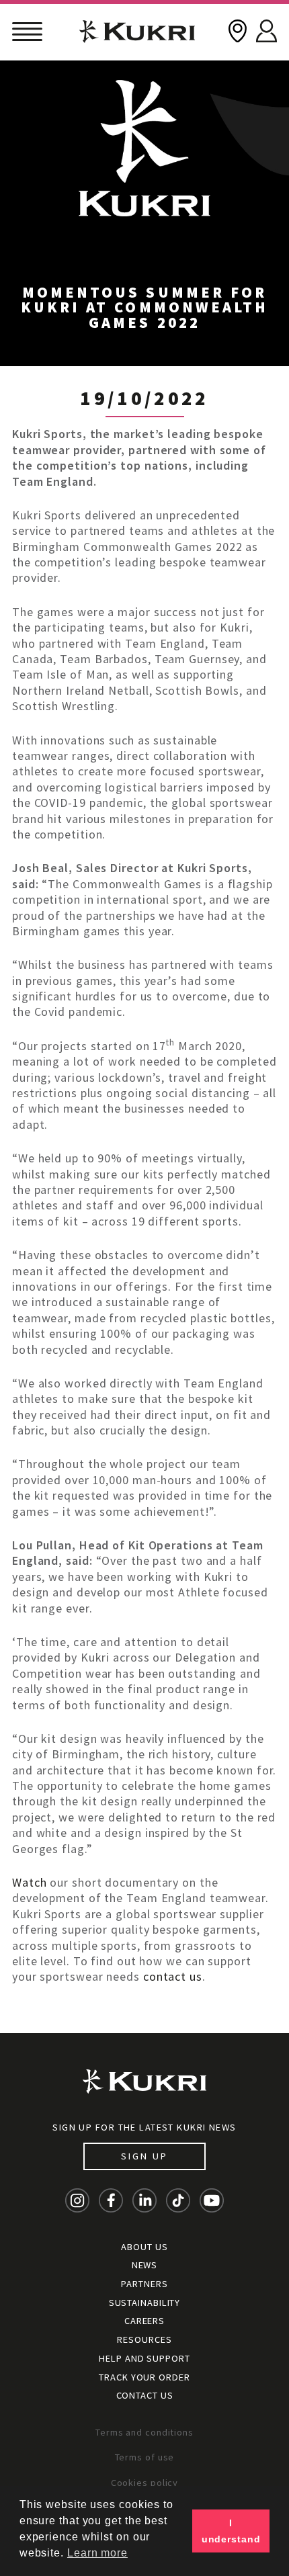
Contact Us (145, 2395)
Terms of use (145, 2457)
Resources (144, 2339)
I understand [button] (231, 2531)
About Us (144, 2247)
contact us (173, 1976)
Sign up (144, 2156)
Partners (144, 2284)
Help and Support (144, 2358)
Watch (30, 1882)
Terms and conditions (144, 2432)
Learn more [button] (97, 2553)
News (145, 2265)
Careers (144, 2321)
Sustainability (145, 2303)
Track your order (144, 2377)
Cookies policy (145, 2483)
